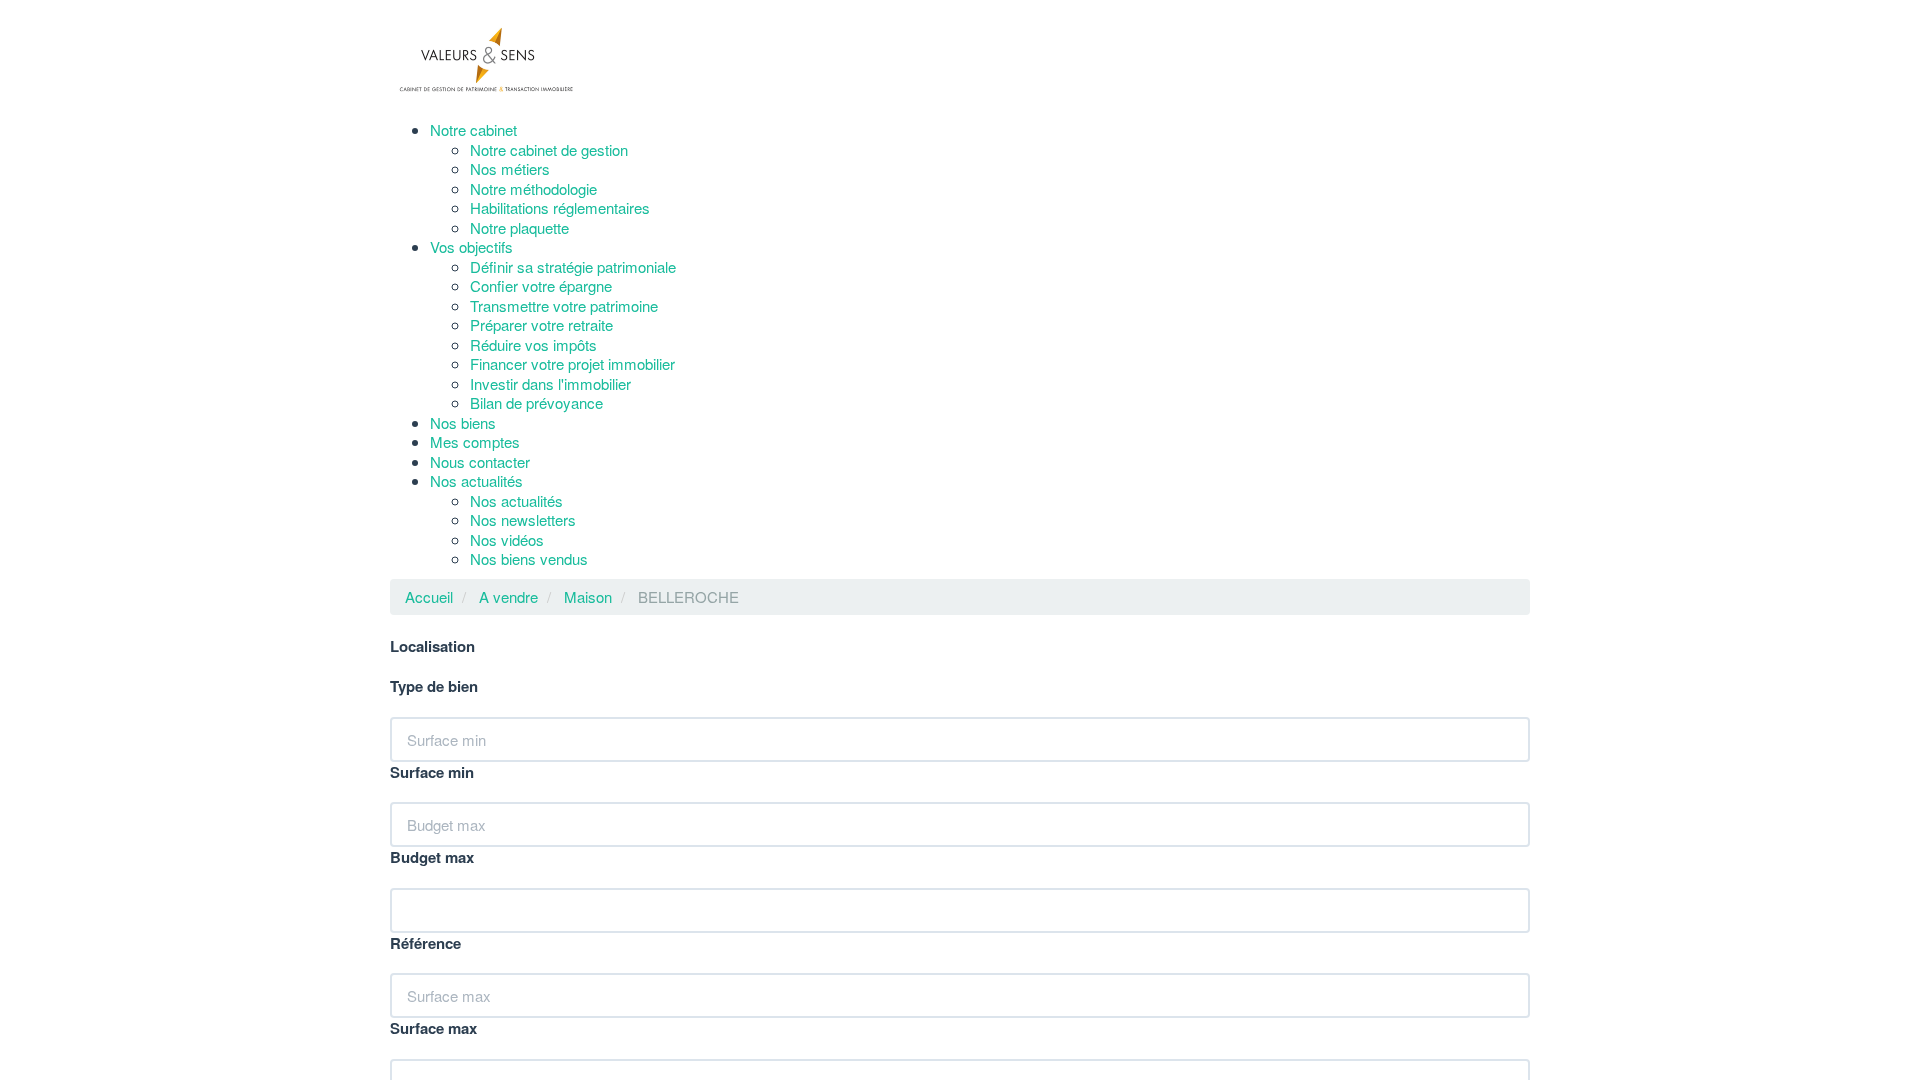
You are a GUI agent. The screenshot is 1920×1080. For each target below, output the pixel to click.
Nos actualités (491, 480)
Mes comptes (490, 441)
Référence (425, 944)
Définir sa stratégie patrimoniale (603, 266)
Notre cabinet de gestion (579, 149)
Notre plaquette (549, 227)
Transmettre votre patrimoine (594, 305)
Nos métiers (540, 168)
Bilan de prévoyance (566, 402)
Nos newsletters (553, 519)
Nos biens (478, 422)
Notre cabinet (488, 129)
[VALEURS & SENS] (490, 60)
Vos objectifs (486, 246)
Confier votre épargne (571, 285)
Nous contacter (495, 461)
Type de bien (434, 687)
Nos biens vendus (559, 558)
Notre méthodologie (563, 188)
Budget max (432, 858)
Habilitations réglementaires (590, 207)
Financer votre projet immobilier (602, 363)
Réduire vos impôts (563, 344)
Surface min (432, 773)
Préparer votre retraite (571, 324)
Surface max (433, 1029)
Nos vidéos (537, 539)
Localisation (432, 647)
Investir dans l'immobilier (580, 383)
